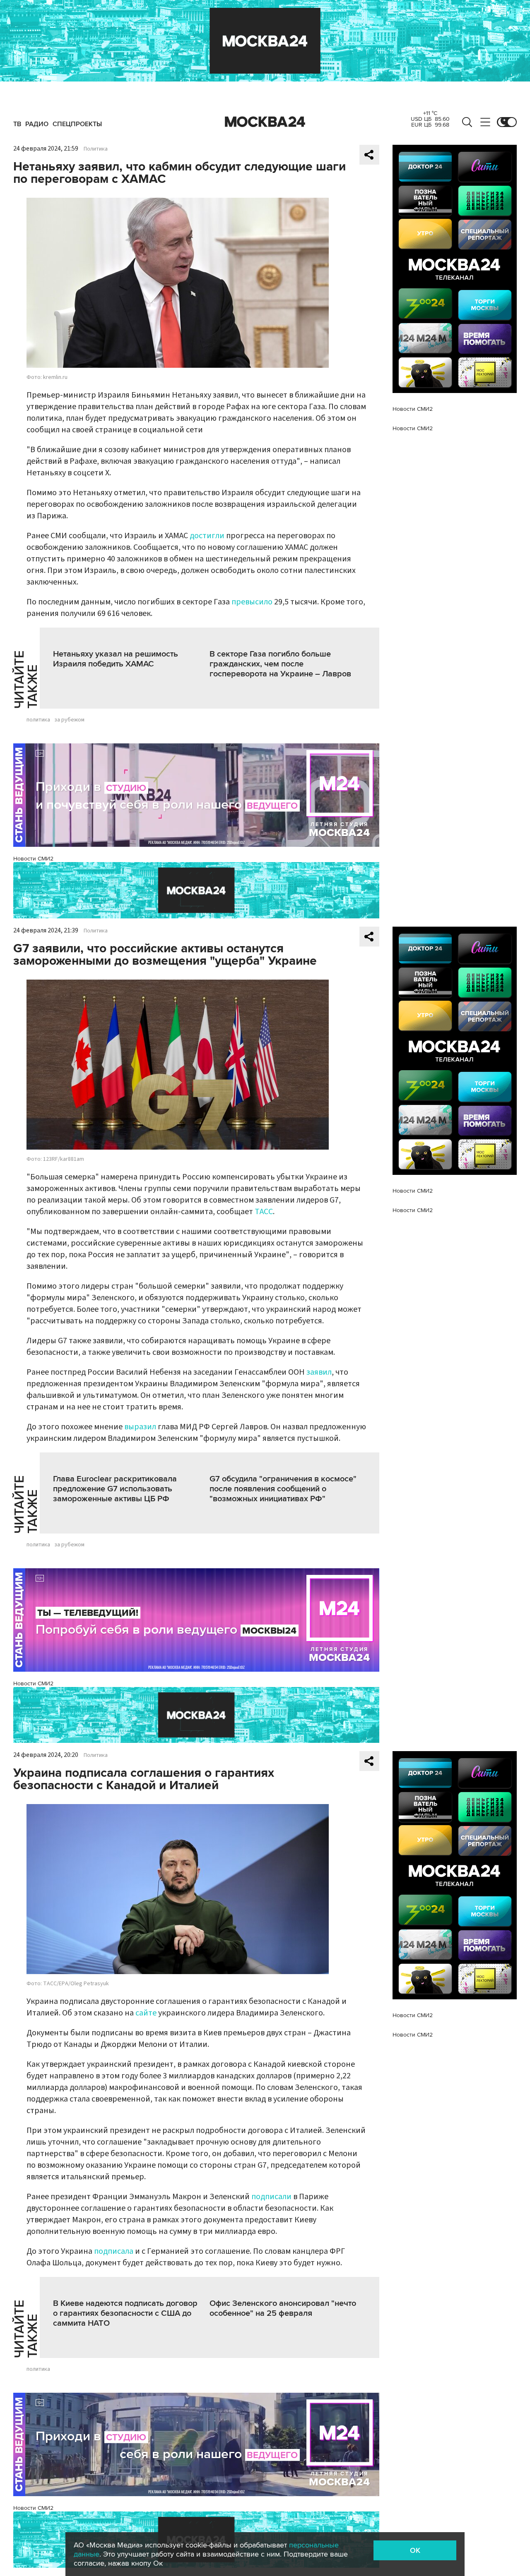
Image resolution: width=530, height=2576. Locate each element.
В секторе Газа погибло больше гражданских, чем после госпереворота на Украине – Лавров (280, 664)
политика (38, 720)
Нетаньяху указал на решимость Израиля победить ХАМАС (116, 659)
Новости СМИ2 (33, 859)
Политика (96, 149)
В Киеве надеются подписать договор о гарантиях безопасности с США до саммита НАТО (125, 2313)
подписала (114, 2251)
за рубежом (69, 720)
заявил (319, 1372)
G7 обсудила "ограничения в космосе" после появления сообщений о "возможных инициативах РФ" (283, 1489)
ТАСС (264, 1212)
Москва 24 (265, 122)
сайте (147, 2013)
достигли (207, 536)
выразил (140, 1427)
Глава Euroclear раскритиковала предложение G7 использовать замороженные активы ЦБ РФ (115, 1489)
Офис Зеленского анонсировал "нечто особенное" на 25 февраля (283, 2308)
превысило (252, 602)
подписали (272, 2197)
